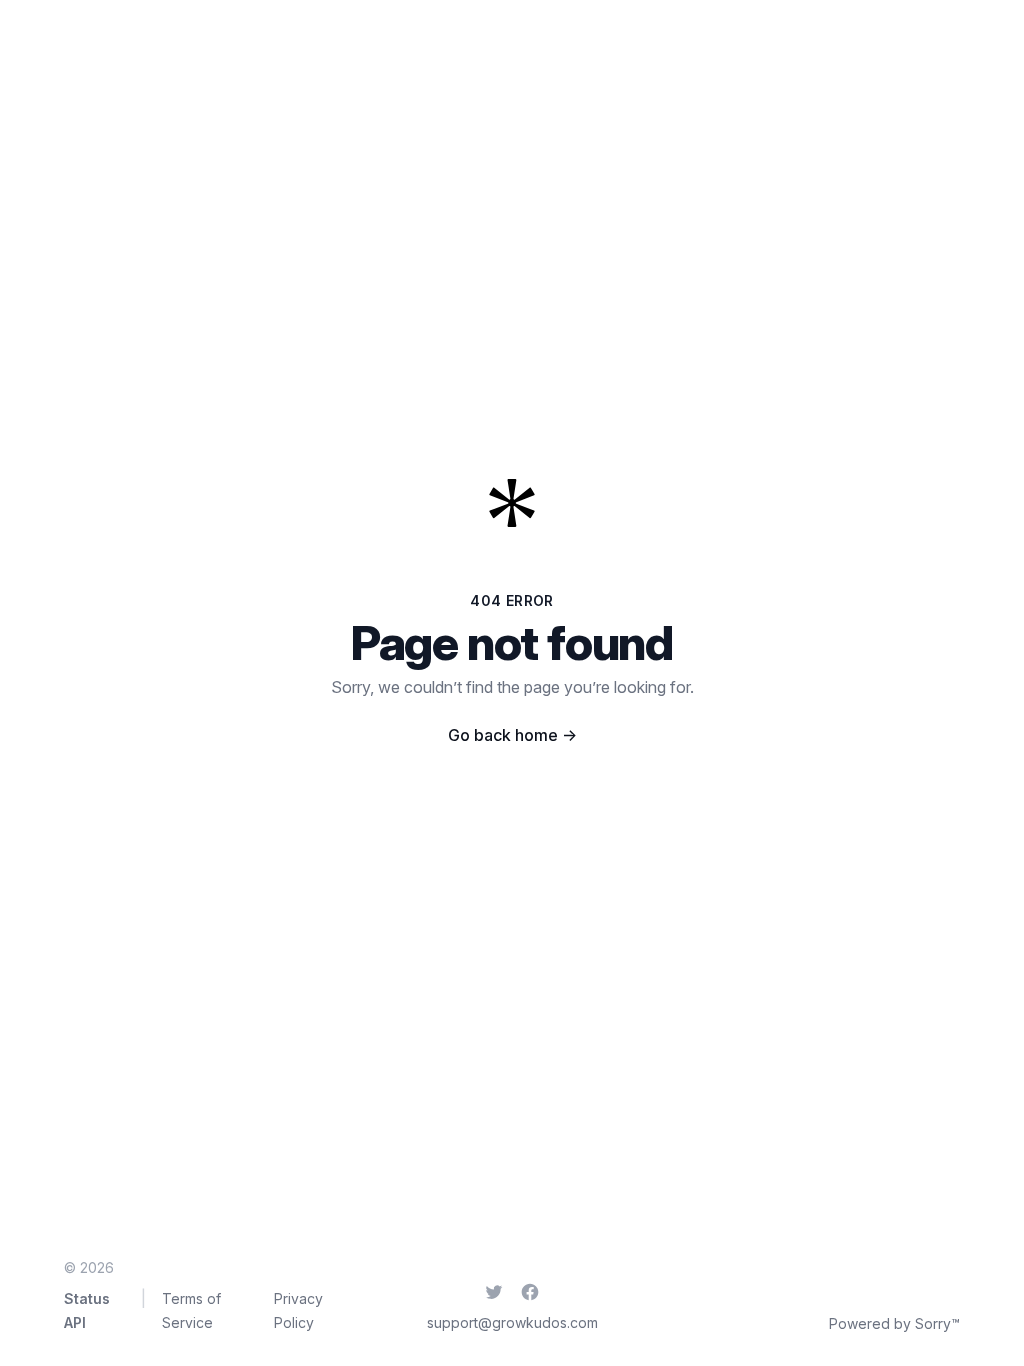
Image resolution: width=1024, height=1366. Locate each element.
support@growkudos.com (512, 1322)
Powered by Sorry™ (894, 1323)
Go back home (512, 735)
